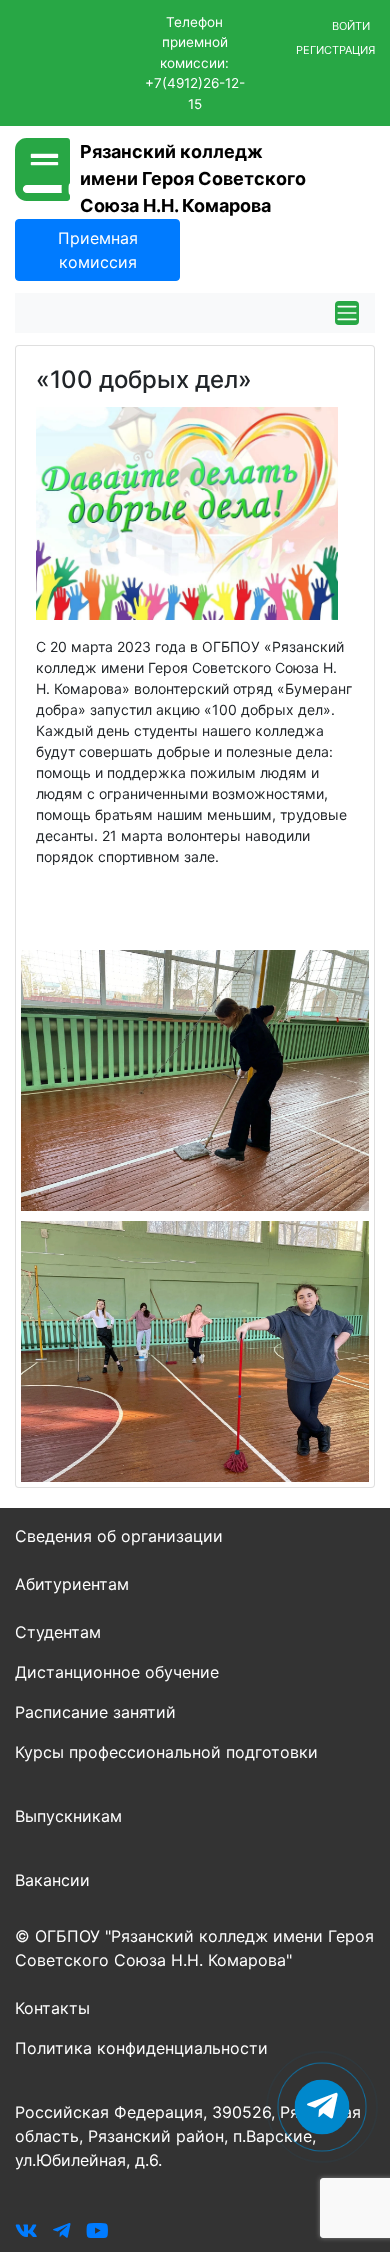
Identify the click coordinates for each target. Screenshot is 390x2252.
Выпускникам (68, 1816)
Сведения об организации (119, 1536)
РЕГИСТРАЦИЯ (335, 50)
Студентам (58, 1632)
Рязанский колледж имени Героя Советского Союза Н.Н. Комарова (193, 178)
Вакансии (52, 1880)
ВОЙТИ (351, 26)
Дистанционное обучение (117, 1672)
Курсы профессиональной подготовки (166, 1752)
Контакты (52, 2008)
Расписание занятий (95, 1712)
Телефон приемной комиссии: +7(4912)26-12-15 (195, 63)
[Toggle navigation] (347, 313)
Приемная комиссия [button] (98, 250)
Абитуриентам (72, 1584)
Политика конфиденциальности (141, 2048)
